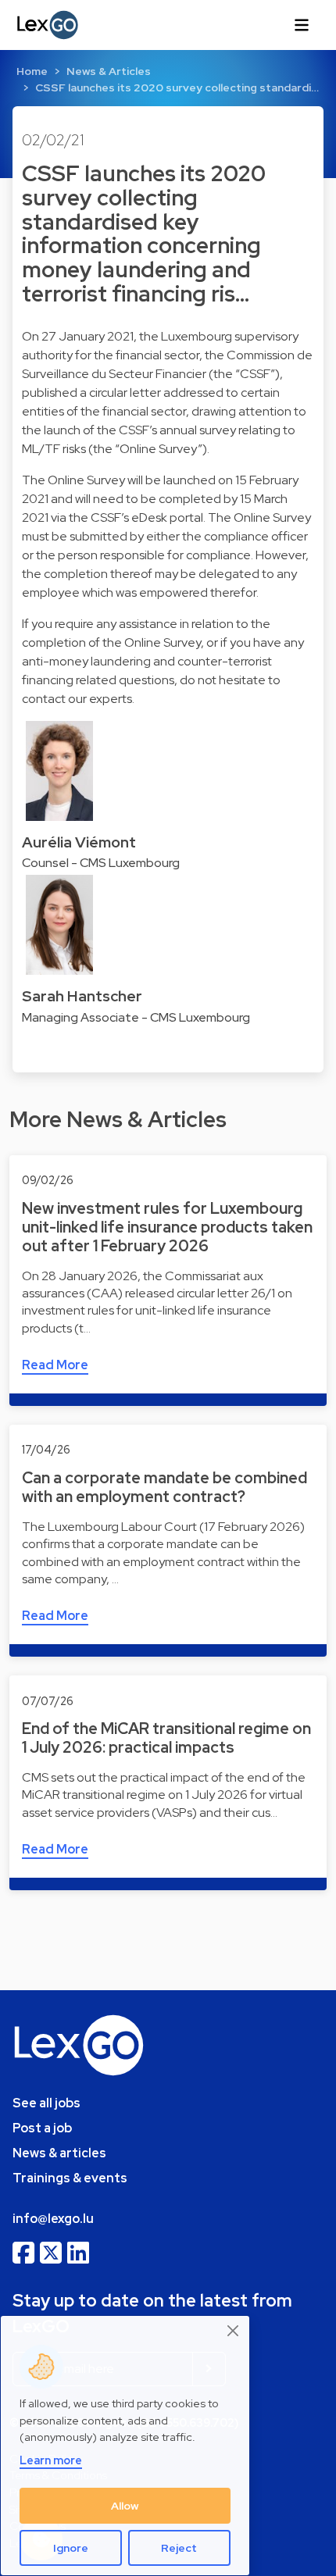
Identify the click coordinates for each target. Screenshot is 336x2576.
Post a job (42, 2128)
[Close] (234, 2330)
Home (32, 71)
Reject (179, 2548)
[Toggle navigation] (302, 25)
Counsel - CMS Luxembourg (101, 863)
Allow (125, 2506)
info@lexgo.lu (53, 2219)
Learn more (51, 2460)
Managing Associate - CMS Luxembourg (136, 1017)
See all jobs (46, 2103)
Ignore (71, 2548)
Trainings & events (70, 2178)
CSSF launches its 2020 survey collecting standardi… (177, 87)
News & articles (59, 2153)
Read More (55, 1365)
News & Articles (109, 71)
